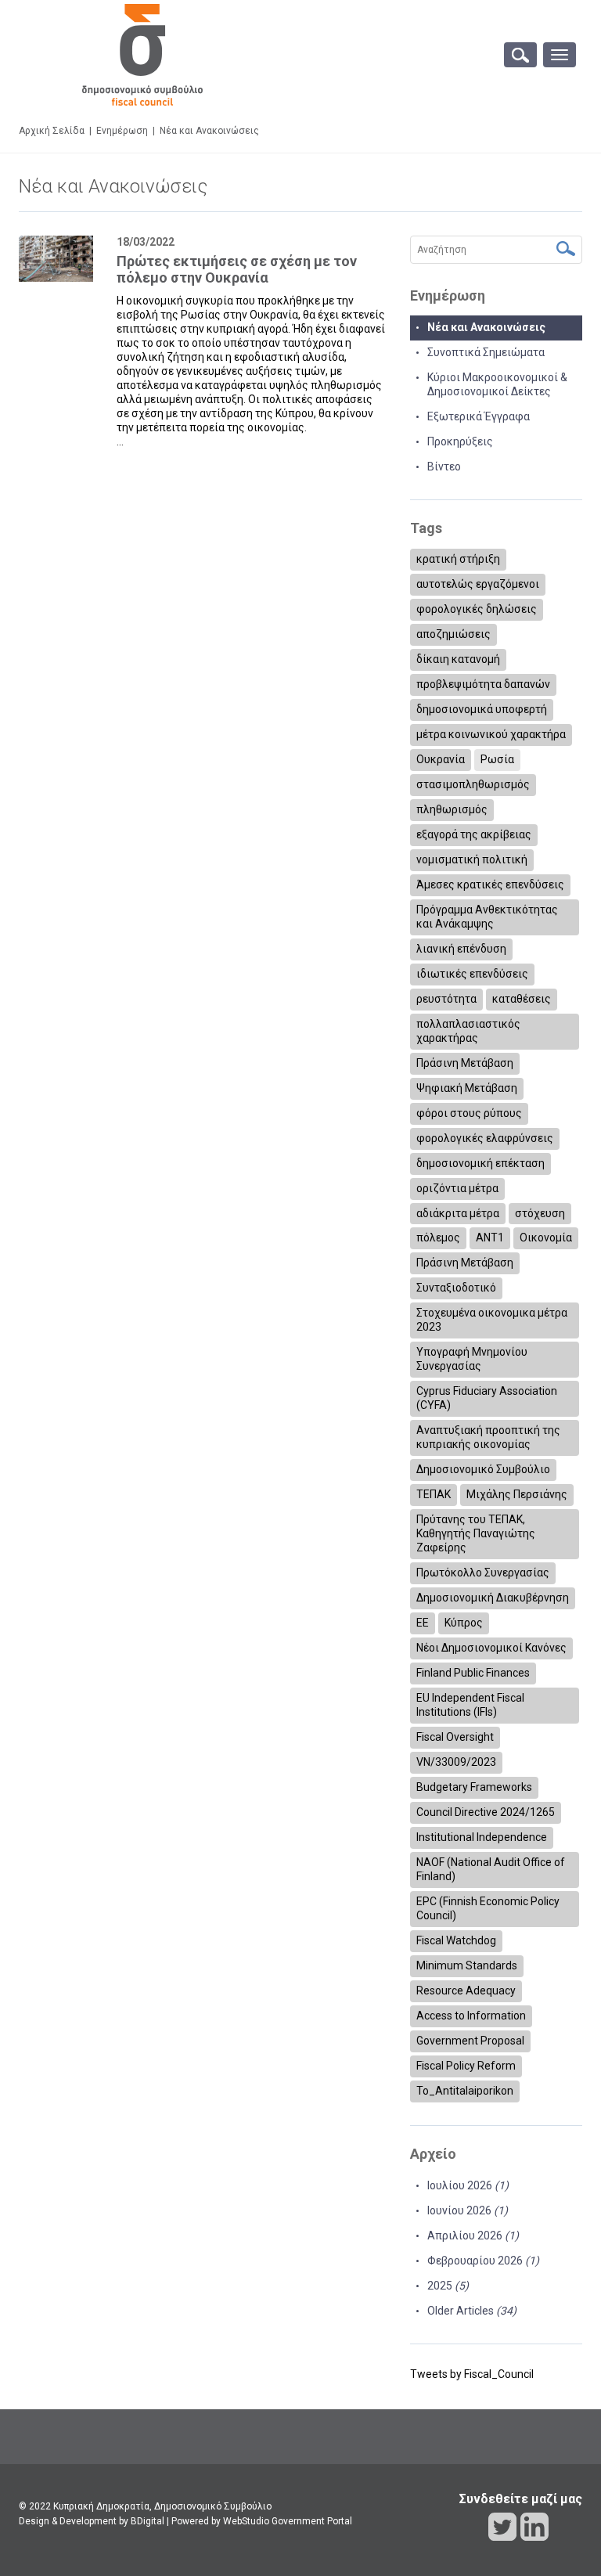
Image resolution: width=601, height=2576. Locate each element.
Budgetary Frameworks (474, 1787)
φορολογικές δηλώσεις (477, 609)
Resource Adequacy (466, 1991)
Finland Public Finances (473, 1673)
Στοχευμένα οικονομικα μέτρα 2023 (492, 1320)
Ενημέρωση (122, 131)
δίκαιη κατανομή (458, 659)
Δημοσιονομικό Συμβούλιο (483, 1469)
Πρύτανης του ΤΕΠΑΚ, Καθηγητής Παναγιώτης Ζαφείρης (476, 1533)
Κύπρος (464, 1623)
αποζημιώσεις (453, 634)
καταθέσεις (522, 999)
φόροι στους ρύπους (469, 1113)
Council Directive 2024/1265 (486, 1812)
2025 (448, 2286)
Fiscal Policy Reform (466, 2066)
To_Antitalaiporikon (465, 2091)
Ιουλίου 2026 (468, 2185)
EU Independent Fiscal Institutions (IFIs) (470, 1705)
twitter (502, 2527)
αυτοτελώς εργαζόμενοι (478, 584)
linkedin (534, 2527)
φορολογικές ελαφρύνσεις (485, 1138)
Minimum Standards (467, 1965)
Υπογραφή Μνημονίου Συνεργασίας (472, 1359)
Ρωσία (497, 759)
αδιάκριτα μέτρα (458, 1213)
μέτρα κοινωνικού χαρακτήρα (491, 734)
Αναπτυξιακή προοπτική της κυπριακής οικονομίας (488, 1437)
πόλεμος (438, 1238)
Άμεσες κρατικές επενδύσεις (490, 884)
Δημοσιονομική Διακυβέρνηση (493, 1598)
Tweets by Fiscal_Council (472, 2374)
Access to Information (471, 2016)
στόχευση (540, 1213)
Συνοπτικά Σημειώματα (486, 352)
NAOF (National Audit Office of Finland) (491, 1869)
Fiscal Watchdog (456, 1940)
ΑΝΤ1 (490, 1238)
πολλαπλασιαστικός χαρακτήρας (468, 1031)
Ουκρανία (441, 759)
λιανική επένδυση (461, 949)
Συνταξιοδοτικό (456, 1288)
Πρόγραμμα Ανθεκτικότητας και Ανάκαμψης (487, 917)
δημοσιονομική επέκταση (480, 1163)
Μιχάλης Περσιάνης (517, 1494)
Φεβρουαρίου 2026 (483, 2261)
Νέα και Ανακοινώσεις (486, 327)
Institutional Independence (482, 1837)
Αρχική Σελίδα (52, 131)
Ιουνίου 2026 (468, 2210)
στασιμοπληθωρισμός (473, 784)
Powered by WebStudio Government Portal (262, 2521)
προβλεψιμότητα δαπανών (483, 684)
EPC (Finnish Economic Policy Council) (488, 1908)
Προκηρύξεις (460, 441)
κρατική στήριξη (458, 559)
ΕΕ (423, 1623)
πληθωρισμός (452, 809)
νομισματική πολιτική (472, 859)
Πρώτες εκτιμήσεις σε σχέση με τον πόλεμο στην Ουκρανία (237, 270)
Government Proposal (470, 2041)
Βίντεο (444, 467)
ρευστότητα (446, 999)
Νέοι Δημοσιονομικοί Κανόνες (491, 1648)
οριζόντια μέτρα (457, 1188)
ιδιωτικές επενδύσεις (472, 974)
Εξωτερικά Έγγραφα (479, 416)
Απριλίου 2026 (473, 2236)
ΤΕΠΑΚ (434, 1494)
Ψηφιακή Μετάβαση (467, 1088)
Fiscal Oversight (455, 1737)
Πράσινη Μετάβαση (465, 1063)
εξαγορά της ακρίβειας (474, 834)
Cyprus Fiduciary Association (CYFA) (487, 1398)
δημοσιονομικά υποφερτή (482, 709)
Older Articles (472, 2311)
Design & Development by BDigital (92, 2521)
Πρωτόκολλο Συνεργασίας (483, 1573)
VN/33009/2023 (456, 1762)
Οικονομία (546, 1238)
